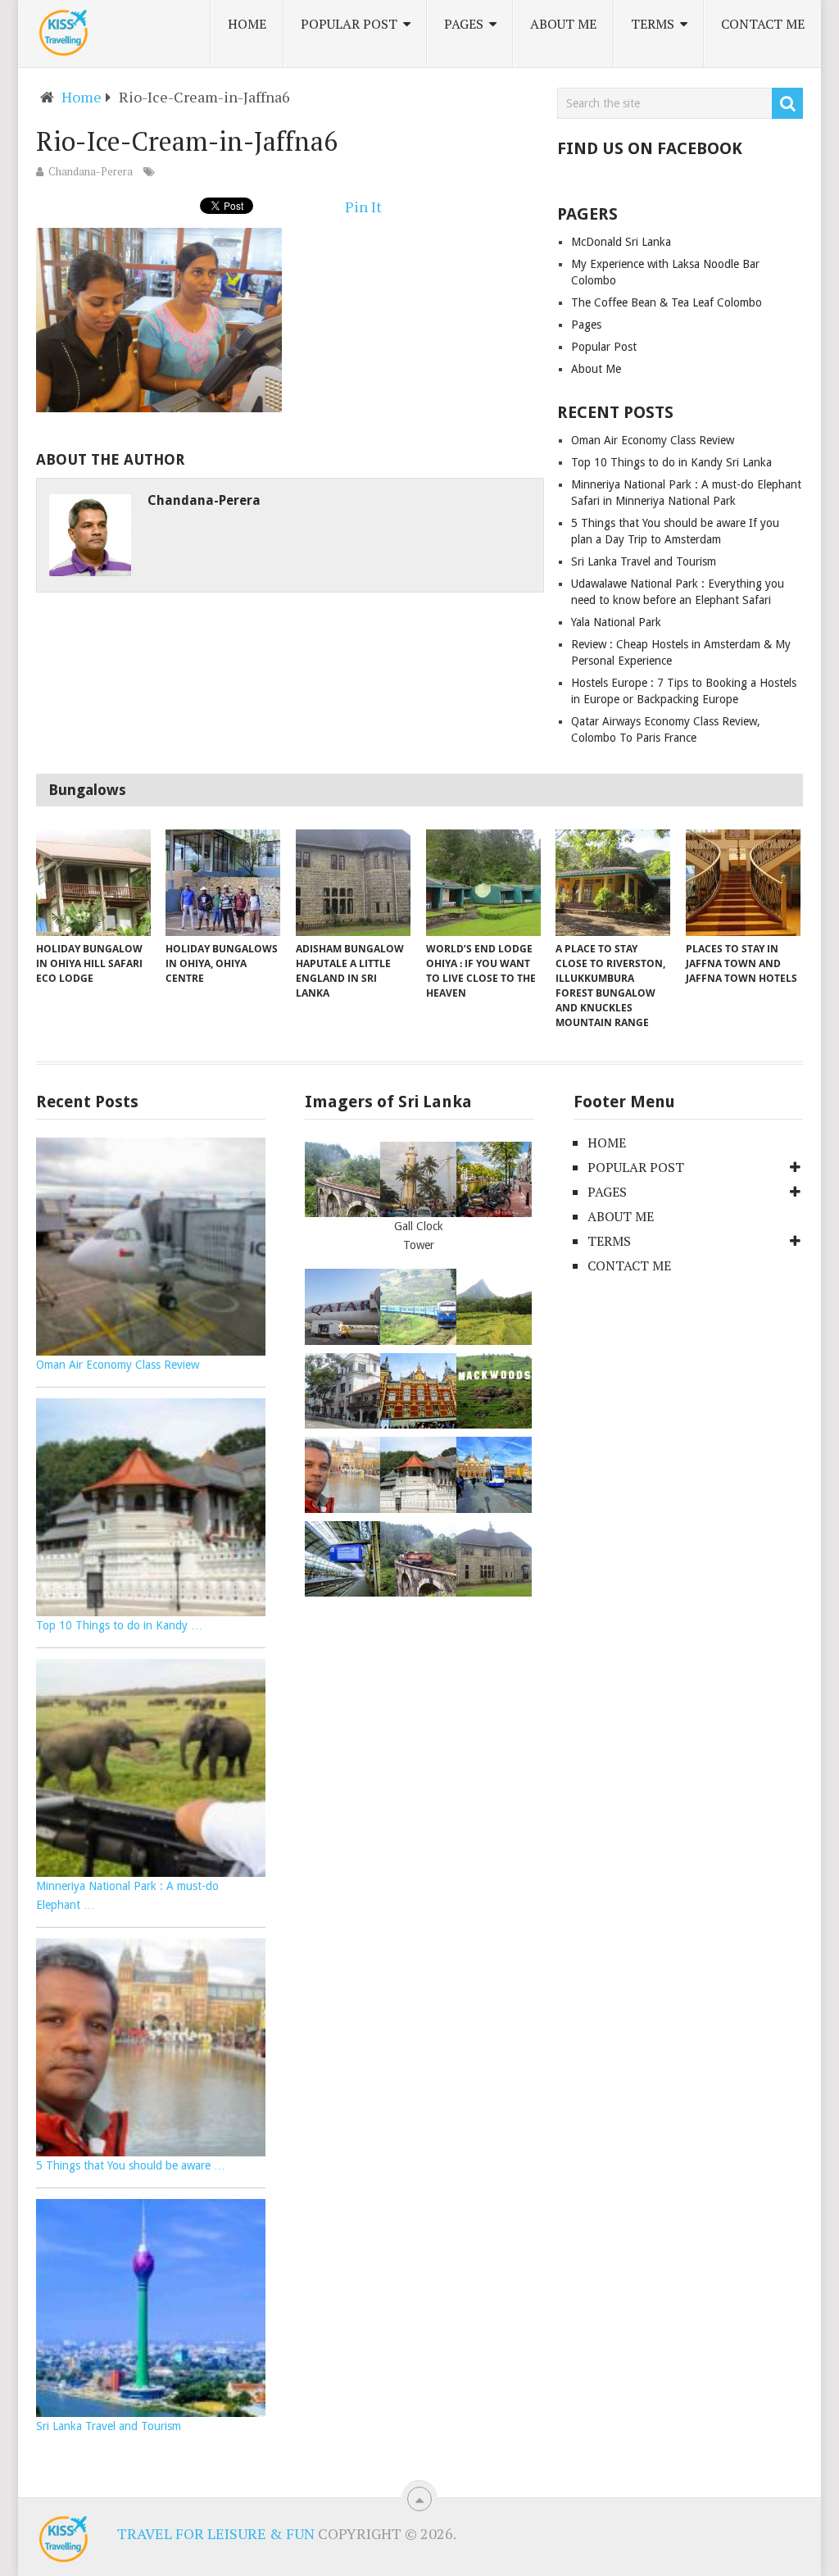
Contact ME (763, 24)
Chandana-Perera (91, 171)
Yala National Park (616, 622)
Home (247, 24)
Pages (464, 24)
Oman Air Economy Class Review (653, 440)
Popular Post (349, 24)
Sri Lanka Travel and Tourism (644, 561)
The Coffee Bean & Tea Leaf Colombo (667, 302)
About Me (563, 24)
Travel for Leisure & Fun (216, 2533)
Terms (653, 24)
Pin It (363, 207)
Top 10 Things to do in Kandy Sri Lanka (671, 462)
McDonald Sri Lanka (621, 242)
